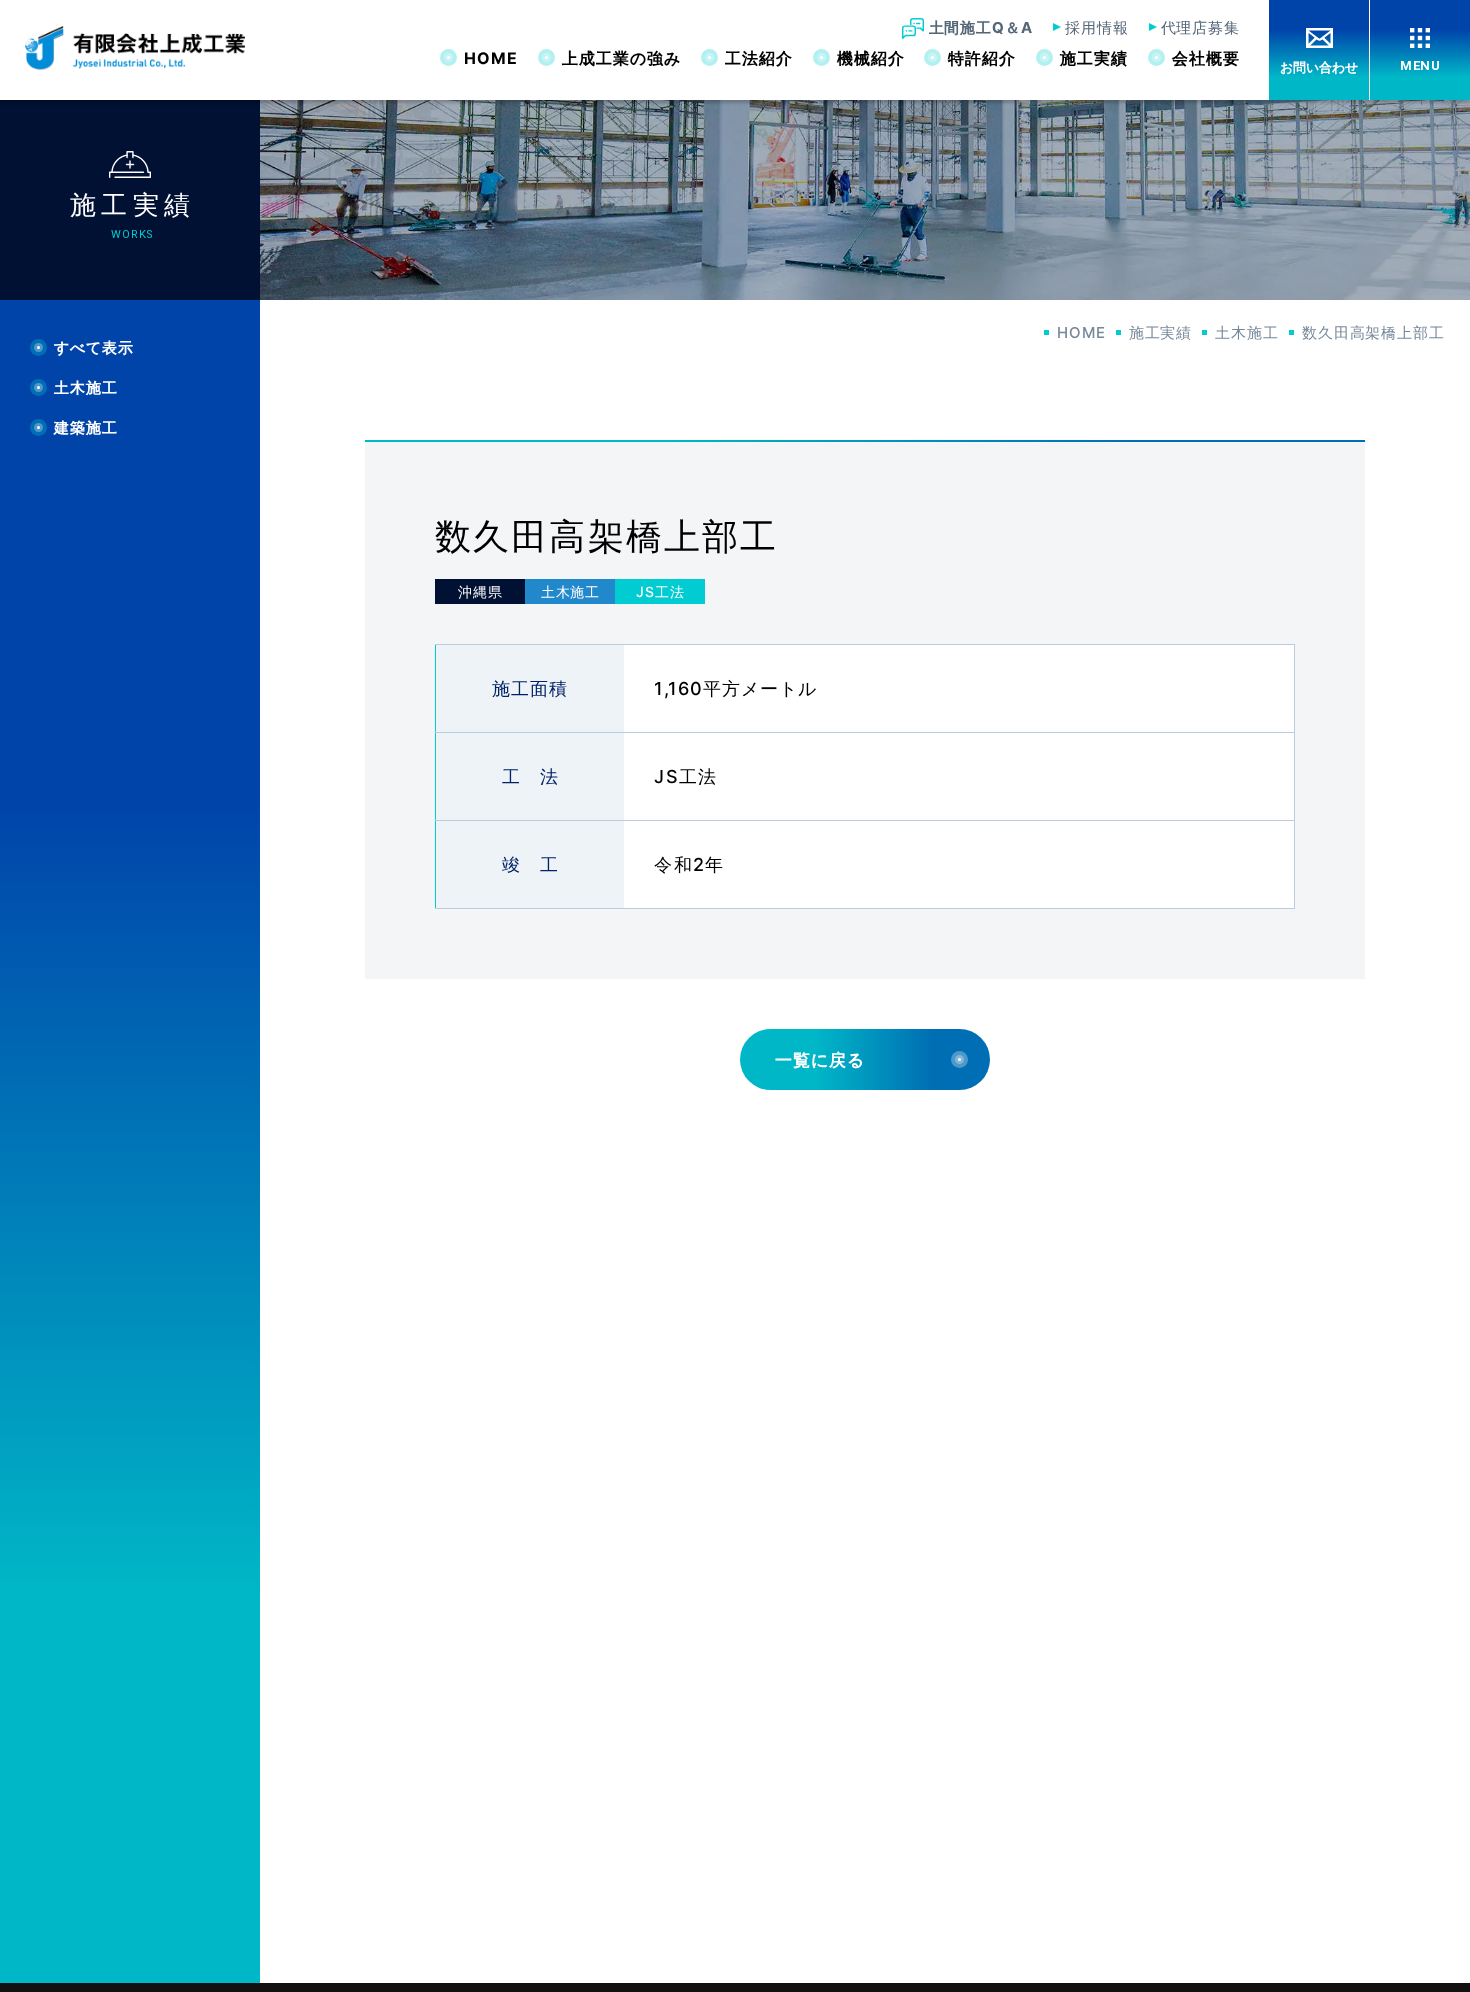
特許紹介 (982, 58)
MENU (1420, 65)
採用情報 (1097, 27)
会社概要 (1206, 58)
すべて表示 (94, 348)
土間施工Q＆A (981, 27)
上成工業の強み (621, 58)
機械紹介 (871, 58)
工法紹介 (759, 58)
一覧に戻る (820, 1060)
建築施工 (86, 428)
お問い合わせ (1319, 67)
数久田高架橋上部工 (1373, 332)
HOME (491, 58)
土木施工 (1247, 332)
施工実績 (1094, 58)
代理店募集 (1201, 27)
